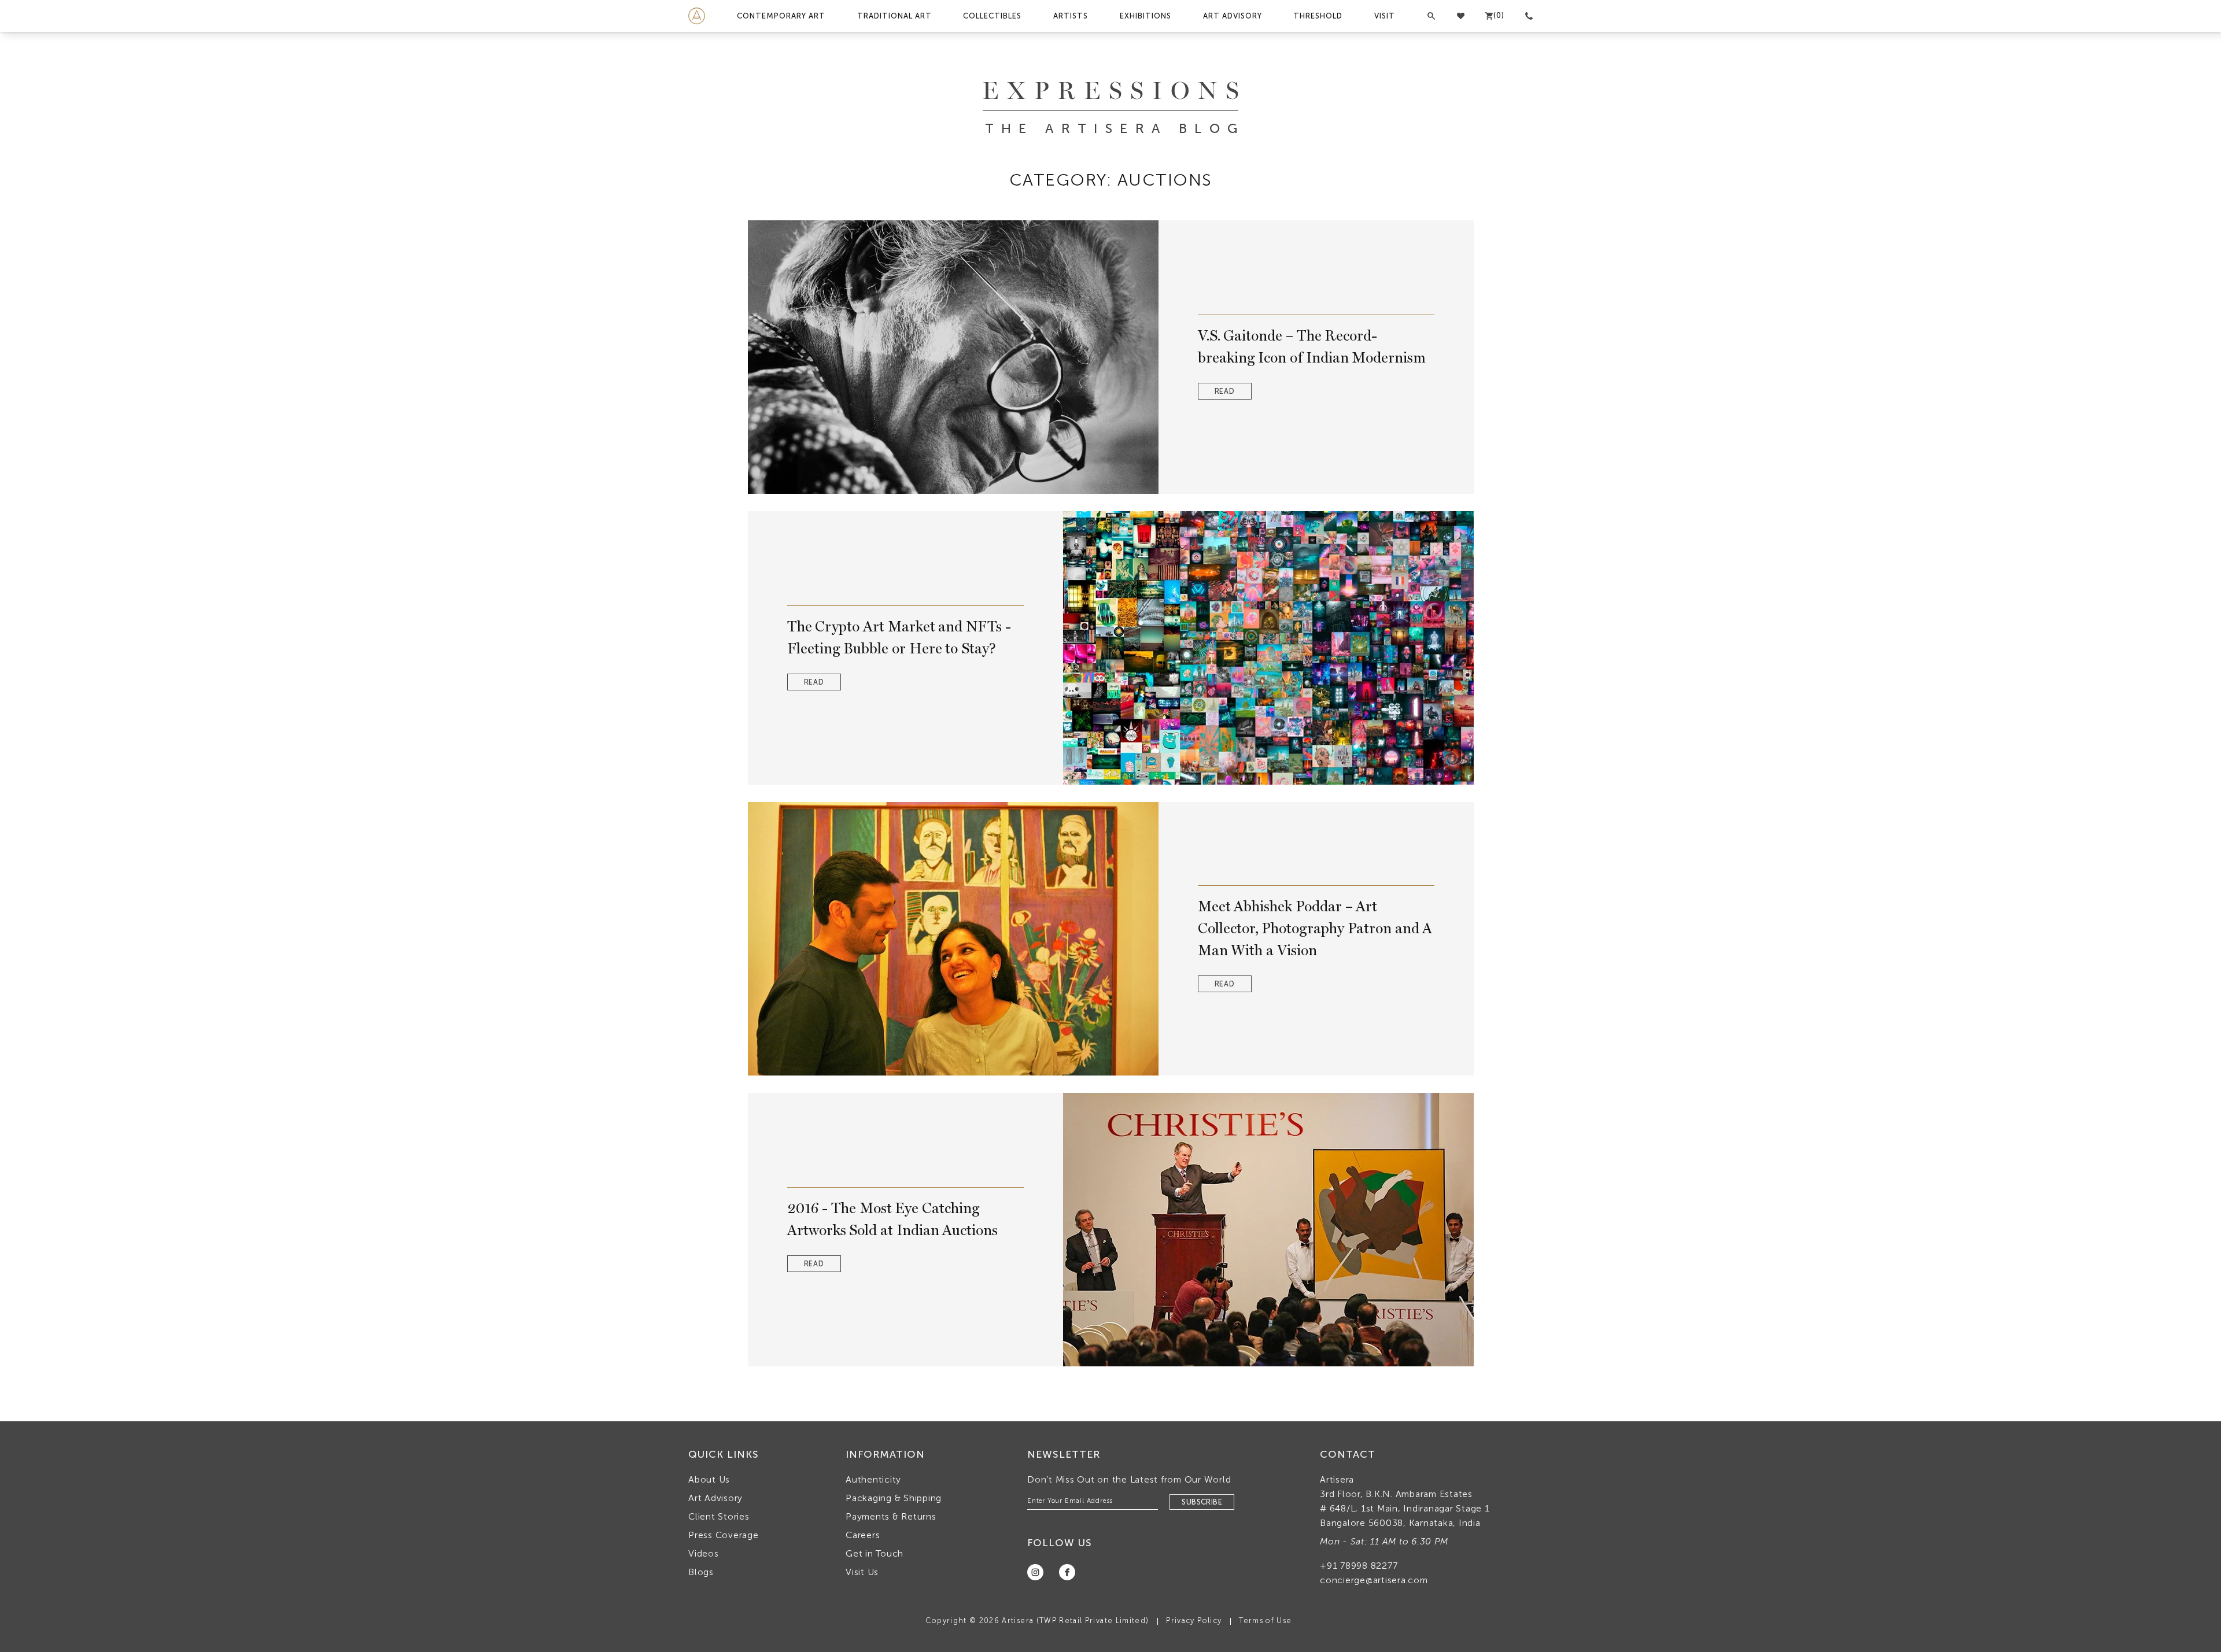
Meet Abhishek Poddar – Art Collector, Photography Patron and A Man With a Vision (1315, 928)
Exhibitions (1145, 16)
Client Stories (719, 1516)
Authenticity (873, 1479)
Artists (1071, 16)
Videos (704, 1553)
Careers (863, 1535)
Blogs (701, 1572)
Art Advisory (1233, 16)
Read (1225, 391)
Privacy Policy (1194, 1620)
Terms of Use (1265, 1620)
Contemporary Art (781, 16)
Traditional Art (894, 16)
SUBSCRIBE (1202, 1502)
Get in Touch (875, 1553)
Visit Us (862, 1572)
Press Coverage (724, 1535)
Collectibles (992, 16)
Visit (1385, 16)
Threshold (1318, 16)
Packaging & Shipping (894, 1498)
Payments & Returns (891, 1516)
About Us (709, 1479)
